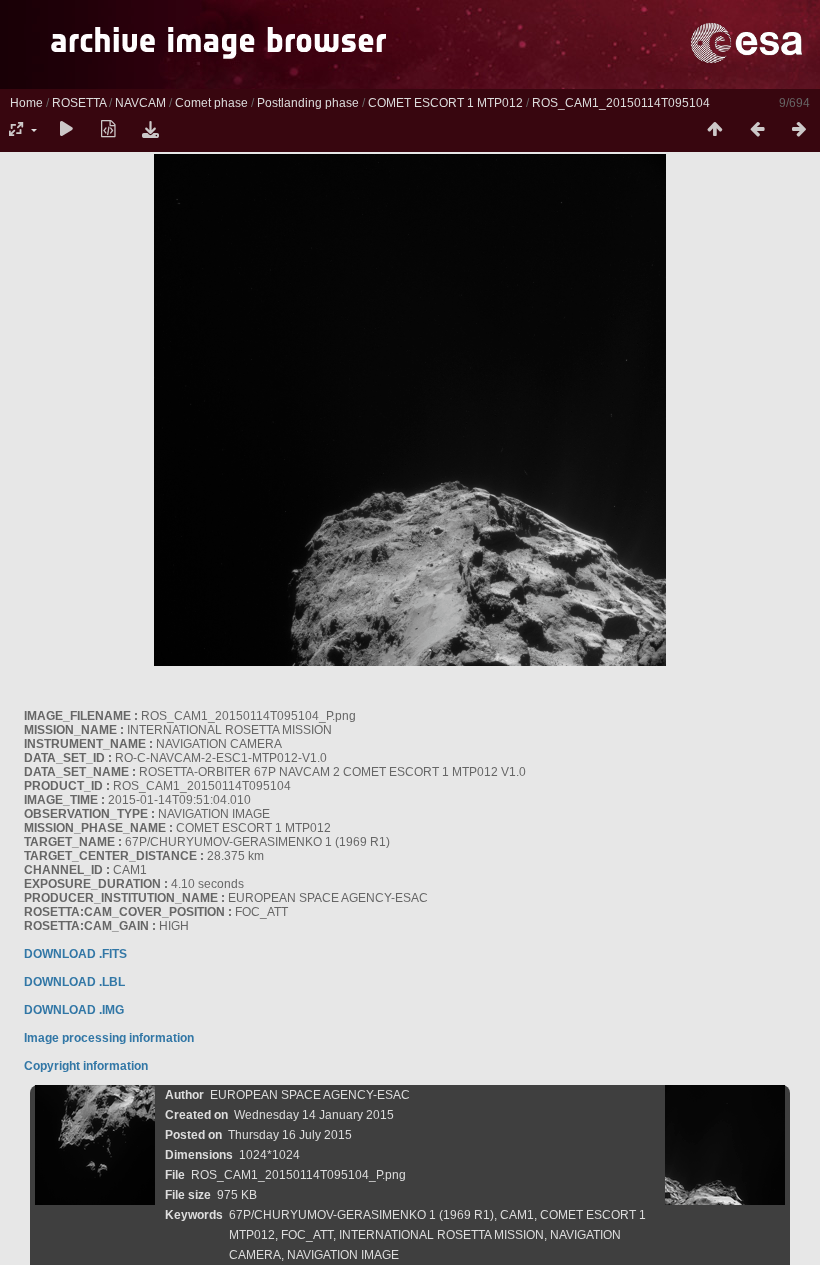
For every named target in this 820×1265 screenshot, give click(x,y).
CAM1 (517, 1215)
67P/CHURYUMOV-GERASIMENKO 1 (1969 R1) (361, 1215)
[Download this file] (150, 130)
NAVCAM (140, 103)
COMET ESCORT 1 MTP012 (445, 103)
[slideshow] (66, 130)
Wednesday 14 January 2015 (314, 1115)
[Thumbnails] (715, 130)
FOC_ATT (307, 1235)
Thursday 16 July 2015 (290, 1135)
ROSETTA (79, 103)
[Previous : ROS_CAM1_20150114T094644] (757, 130)
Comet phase (211, 103)
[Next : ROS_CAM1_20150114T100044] (799, 130)
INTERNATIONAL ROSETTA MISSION (441, 1235)
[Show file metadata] (108, 130)
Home (26, 103)
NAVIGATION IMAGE (343, 1255)
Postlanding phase (308, 103)
